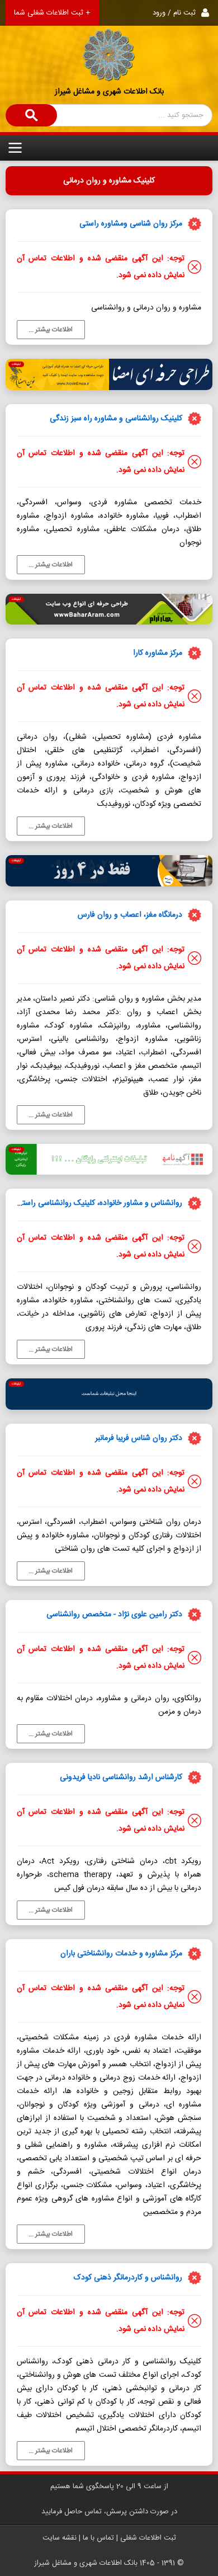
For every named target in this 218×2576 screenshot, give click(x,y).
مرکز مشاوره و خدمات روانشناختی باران (121, 1954)
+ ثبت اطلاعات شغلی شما (52, 13)
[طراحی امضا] (109, 374)
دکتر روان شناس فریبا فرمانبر (139, 1438)
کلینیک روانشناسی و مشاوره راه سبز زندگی (116, 419)
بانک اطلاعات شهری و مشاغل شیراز (109, 92)
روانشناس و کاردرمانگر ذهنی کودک (128, 2278)
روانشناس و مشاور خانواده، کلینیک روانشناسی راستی (99, 1203)
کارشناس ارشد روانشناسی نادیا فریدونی (121, 1777)
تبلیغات (16, 364)
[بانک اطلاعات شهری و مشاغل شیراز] (109, 41)
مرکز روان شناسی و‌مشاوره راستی (131, 224)
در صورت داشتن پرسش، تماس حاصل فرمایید (109, 2512)
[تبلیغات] (109, 1394)
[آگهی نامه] (109, 1160)
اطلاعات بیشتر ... (51, 330)
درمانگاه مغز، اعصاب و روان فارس (130, 915)
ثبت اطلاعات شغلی (148, 2538)
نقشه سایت (60, 2538)
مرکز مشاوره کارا (158, 653)
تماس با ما (98, 2538)
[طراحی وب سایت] (109, 609)
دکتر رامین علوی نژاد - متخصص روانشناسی (114, 1615)
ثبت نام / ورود (174, 13)
